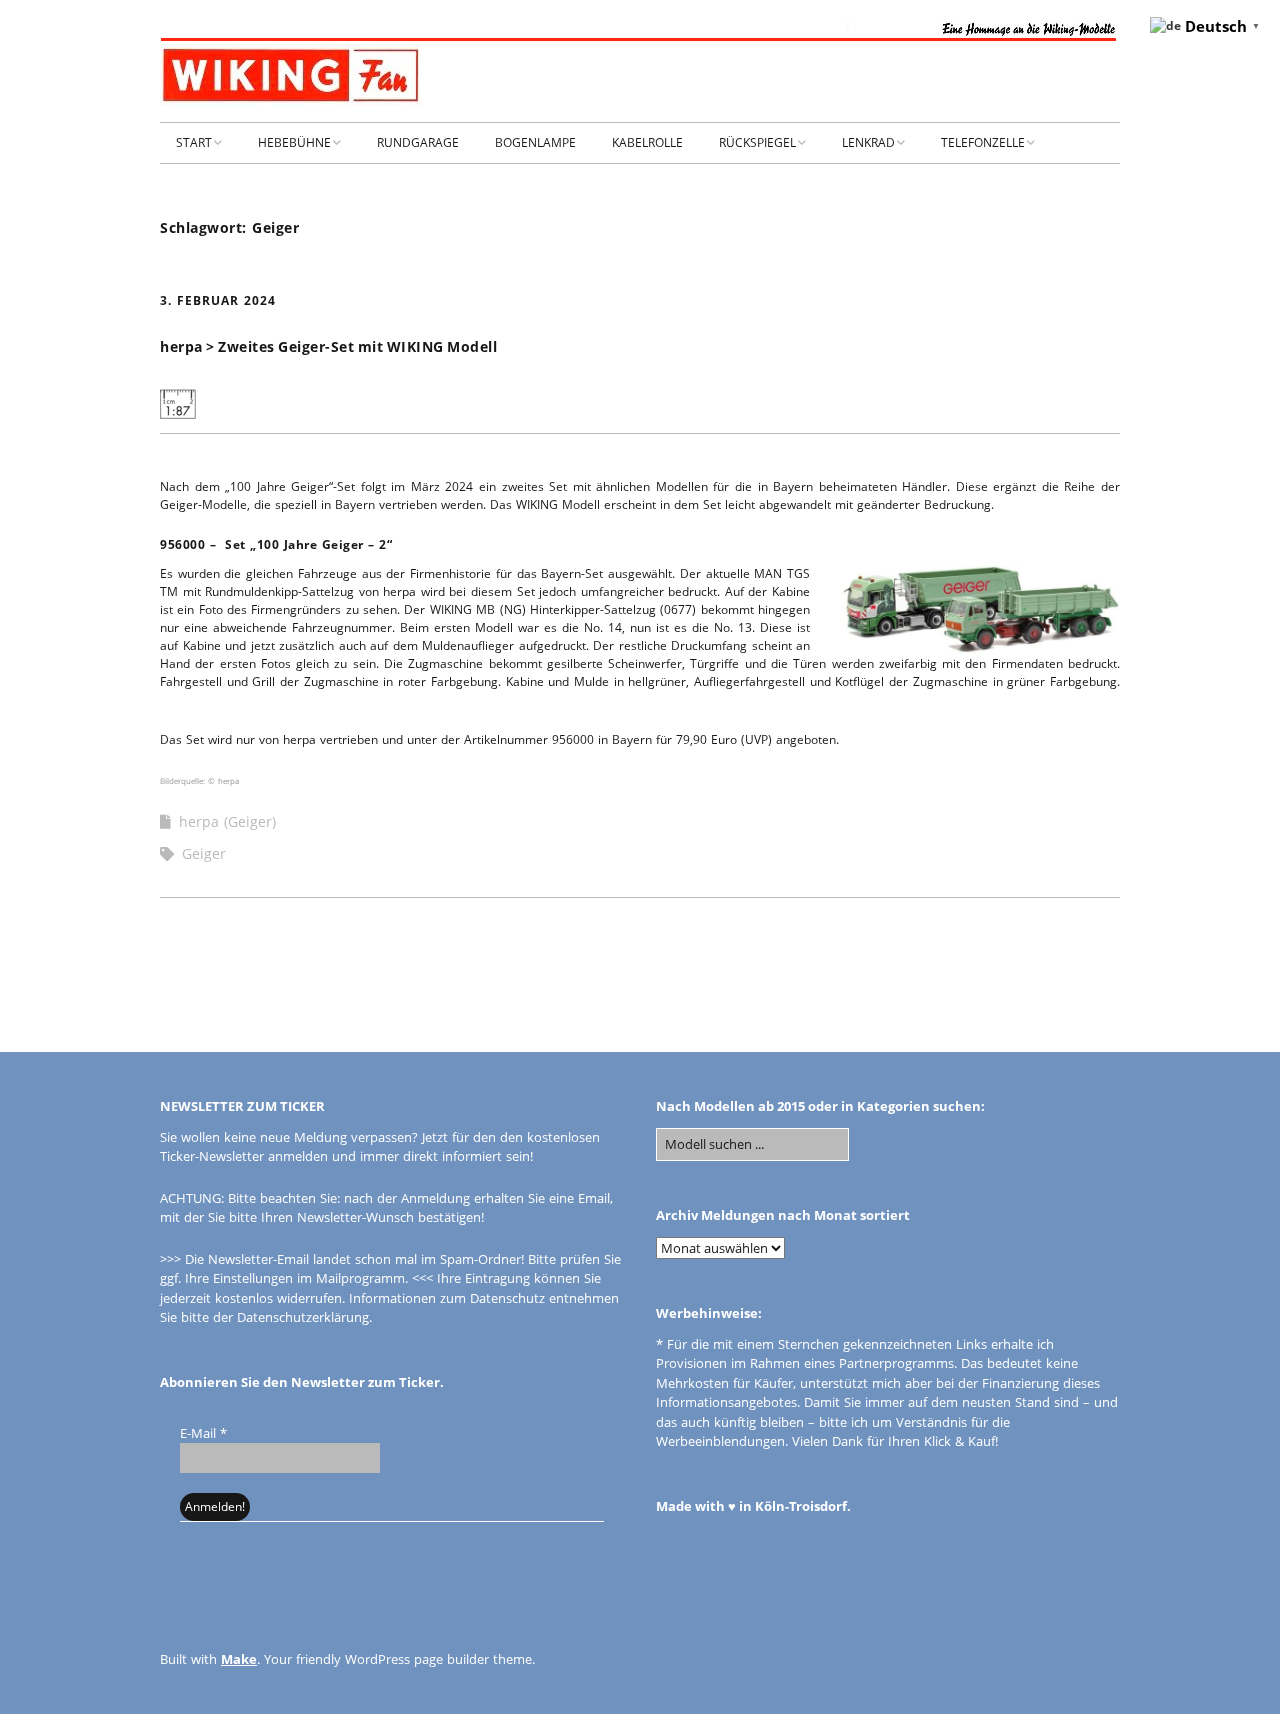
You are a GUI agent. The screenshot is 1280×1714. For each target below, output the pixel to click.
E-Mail (203, 1433)
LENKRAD (868, 142)
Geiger (204, 853)
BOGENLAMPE (535, 142)
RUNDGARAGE (418, 142)
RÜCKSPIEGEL (757, 142)
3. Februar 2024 (218, 300)
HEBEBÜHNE (294, 142)
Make (239, 1659)
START (194, 142)
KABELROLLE (647, 142)
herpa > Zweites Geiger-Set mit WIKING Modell (328, 346)
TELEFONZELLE (983, 142)
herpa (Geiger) (227, 821)
